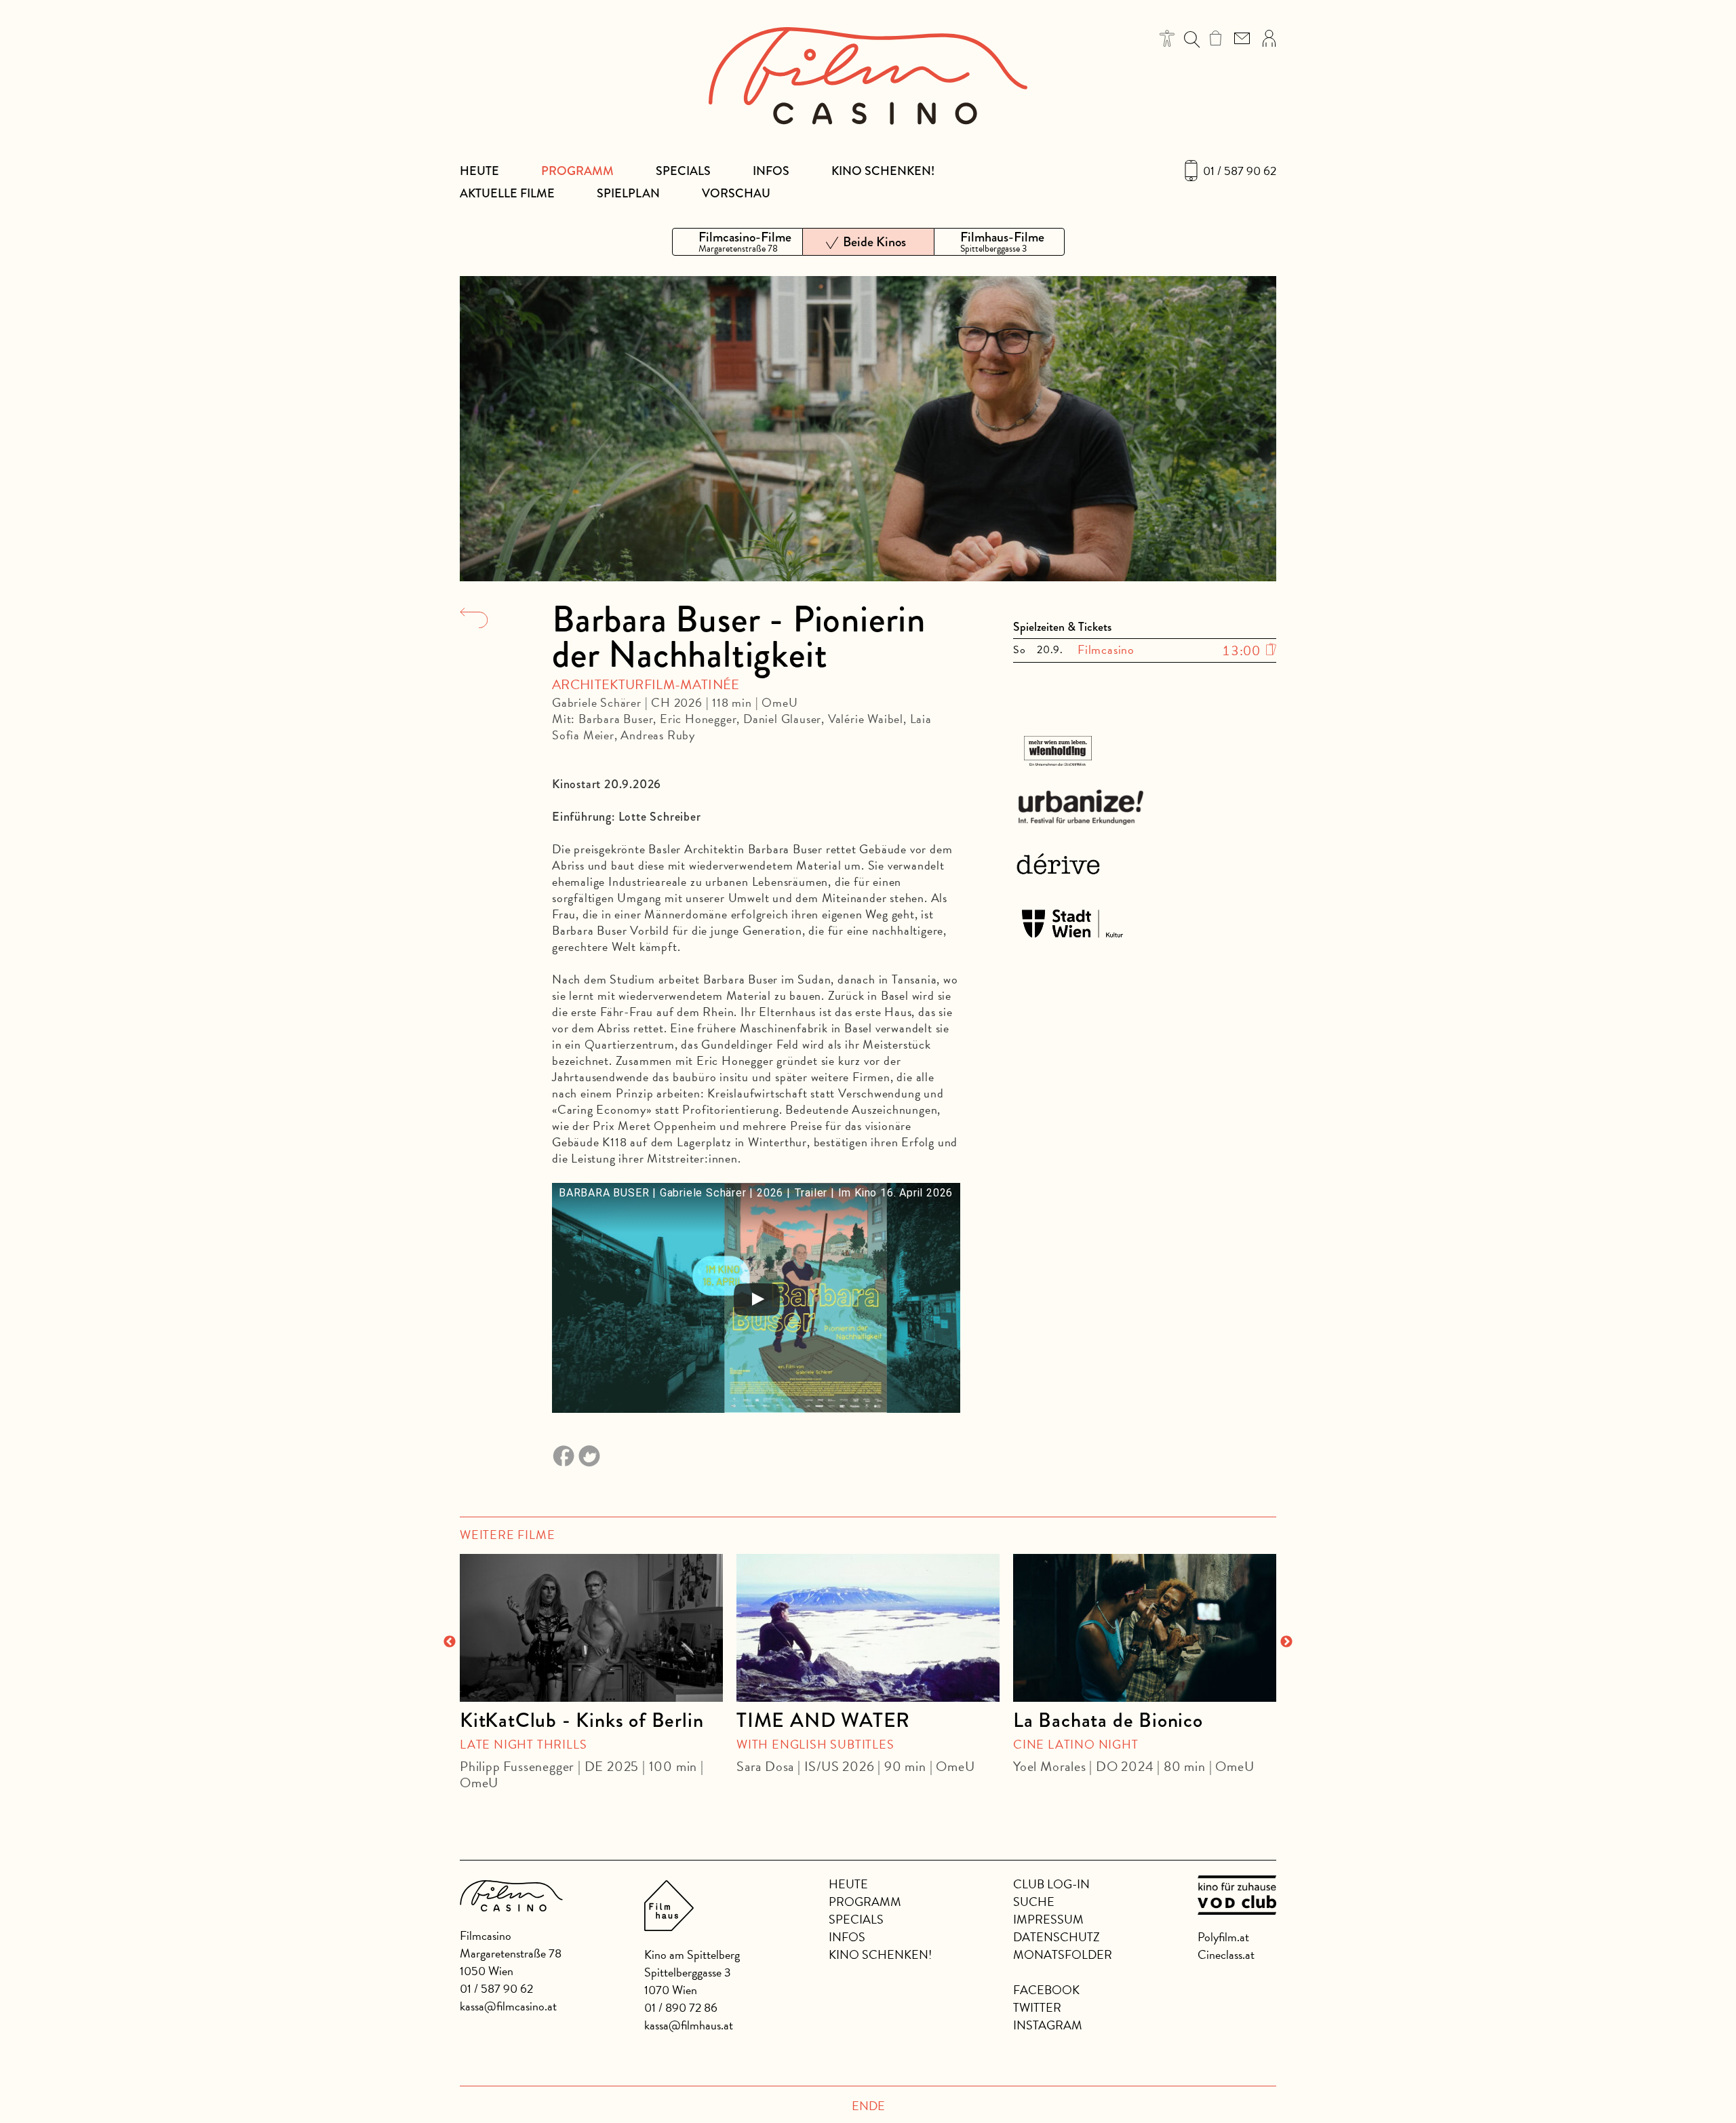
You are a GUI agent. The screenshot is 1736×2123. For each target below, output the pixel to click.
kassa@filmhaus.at (689, 2025)
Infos (771, 171)
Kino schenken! (883, 171)
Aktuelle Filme (507, 193)
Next (1286, 1642)
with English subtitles (815, 1744)
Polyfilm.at (1223, 1937)
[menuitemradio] (737, 242)
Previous (450, 1642)
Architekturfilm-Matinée (646, 684)
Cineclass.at (1226, 1954)
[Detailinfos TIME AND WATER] (868, 1628)
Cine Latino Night (1076, 1744)
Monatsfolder (1063, 1954)
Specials (683, 171)
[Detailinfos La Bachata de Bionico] (1145, 1628)
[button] (1167, 38)
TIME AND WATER (823, 1720)
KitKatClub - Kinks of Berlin (581, 1720)
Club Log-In (1051, 1884)
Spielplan (628, 193)
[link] (1216, 38)
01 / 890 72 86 (681, 2007)
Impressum (1048, 1919)
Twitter (1037, 2007)
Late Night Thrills (523, 1744)
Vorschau (736, 193)
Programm (577, 171)
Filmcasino (1106, 649)
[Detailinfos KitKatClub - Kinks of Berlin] (591, 1628)
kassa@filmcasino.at (508, 2006)
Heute (479, 171)
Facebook (1046, 1990)
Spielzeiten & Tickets (1062, 627)
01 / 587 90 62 (1240, 171)
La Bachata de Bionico (1108, 1720)
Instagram (1048, 2025)
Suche (1034, 1902)
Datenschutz (1057, 1937)
